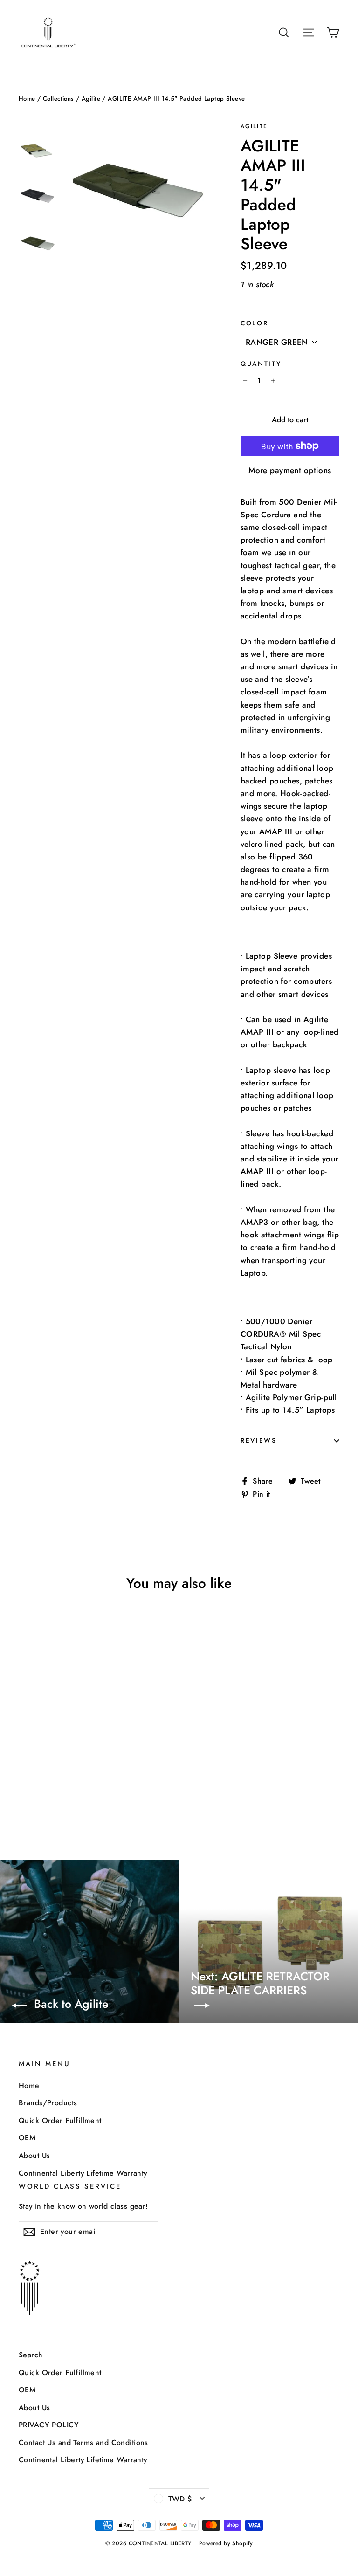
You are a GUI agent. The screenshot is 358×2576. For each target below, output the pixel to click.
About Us (34, 2155)
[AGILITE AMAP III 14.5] (24, 1789)
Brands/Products (48, 2103)
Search (31, 2355)
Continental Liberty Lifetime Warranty (83, 2173)
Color (255, 323)
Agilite (91, 99)
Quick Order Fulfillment (60, 2120)
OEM (27, 2138)
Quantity (261, 364)
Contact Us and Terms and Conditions (83, 2442)
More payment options (290, 470)
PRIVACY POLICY (49, 2425)
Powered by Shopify (226, 2543)
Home (27, 99)
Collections (59, 99)
